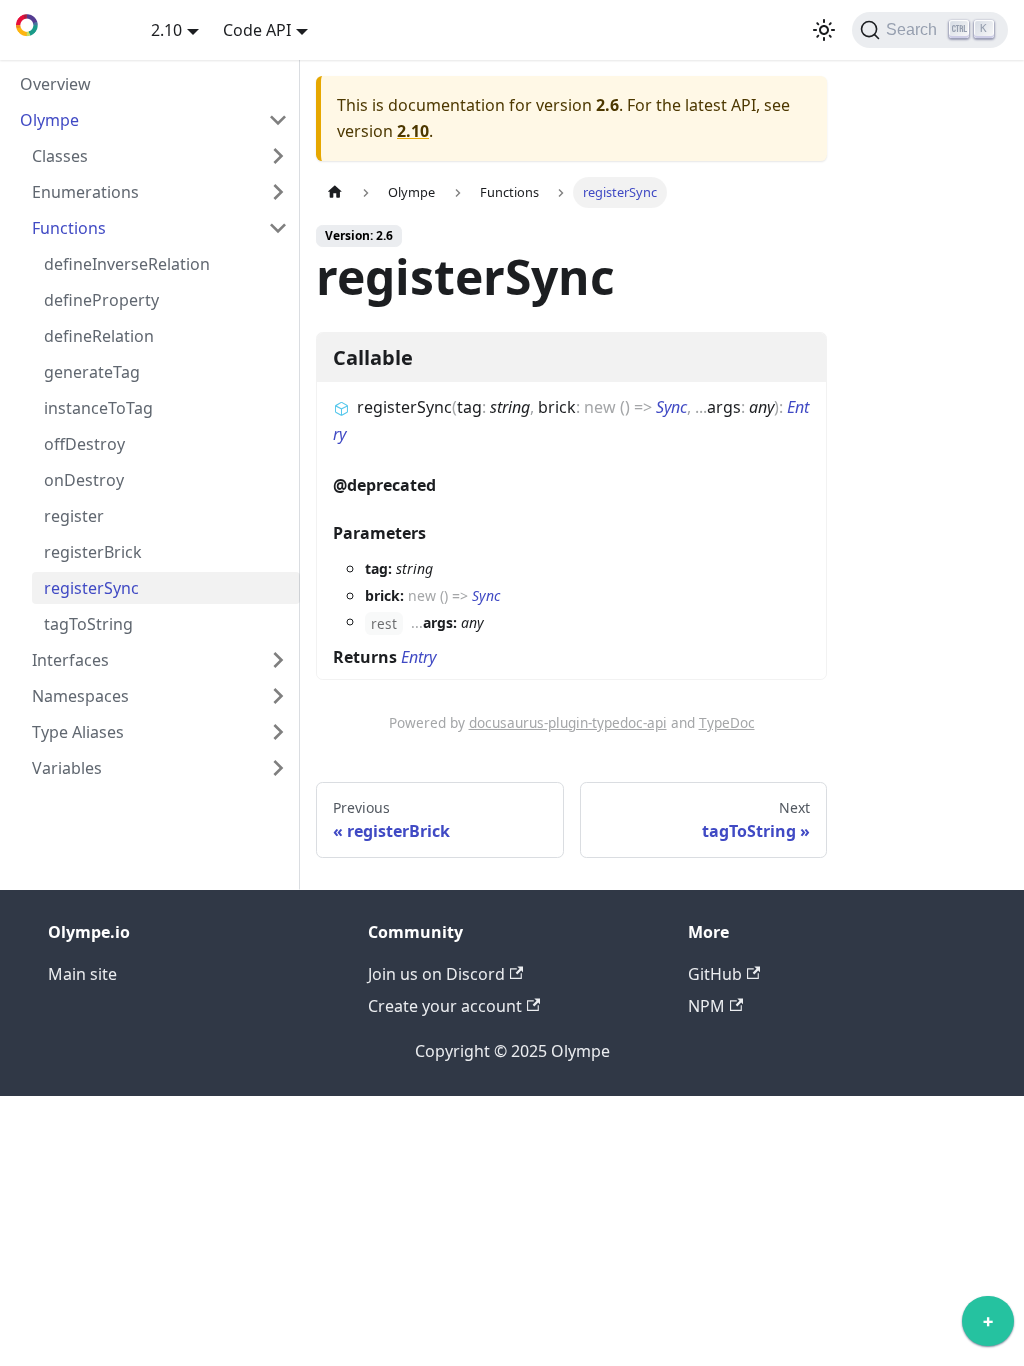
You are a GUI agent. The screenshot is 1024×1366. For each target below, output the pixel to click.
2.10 (413, 131)
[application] (988, 1326)
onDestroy (84, 480)
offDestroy (84, 444)
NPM (706, 1006)
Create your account (445, 1006)
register (74, 516)
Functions (69, 228)
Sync (671, 407)
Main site (82, 974)
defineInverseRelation (127, 264)
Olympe (49, 120)
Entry (418, 657)
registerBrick (93, 552)
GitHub (715, 974)
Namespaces (80, 696)
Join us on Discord (436, 974)
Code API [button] (257, 30)
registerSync (91, 588)
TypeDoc (727, 722)
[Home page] (335, 192)
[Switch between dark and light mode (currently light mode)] (824, 30)
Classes (60, 156)
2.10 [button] (166, 30)
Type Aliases (78, 732)
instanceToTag (98, 408)
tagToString (88, 624)
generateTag (92, 372)
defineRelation (99, 336)
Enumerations (85, 192)
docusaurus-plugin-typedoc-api (568, 722)
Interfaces (70, 660)
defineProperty (101, 300)
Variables (67, 768)
